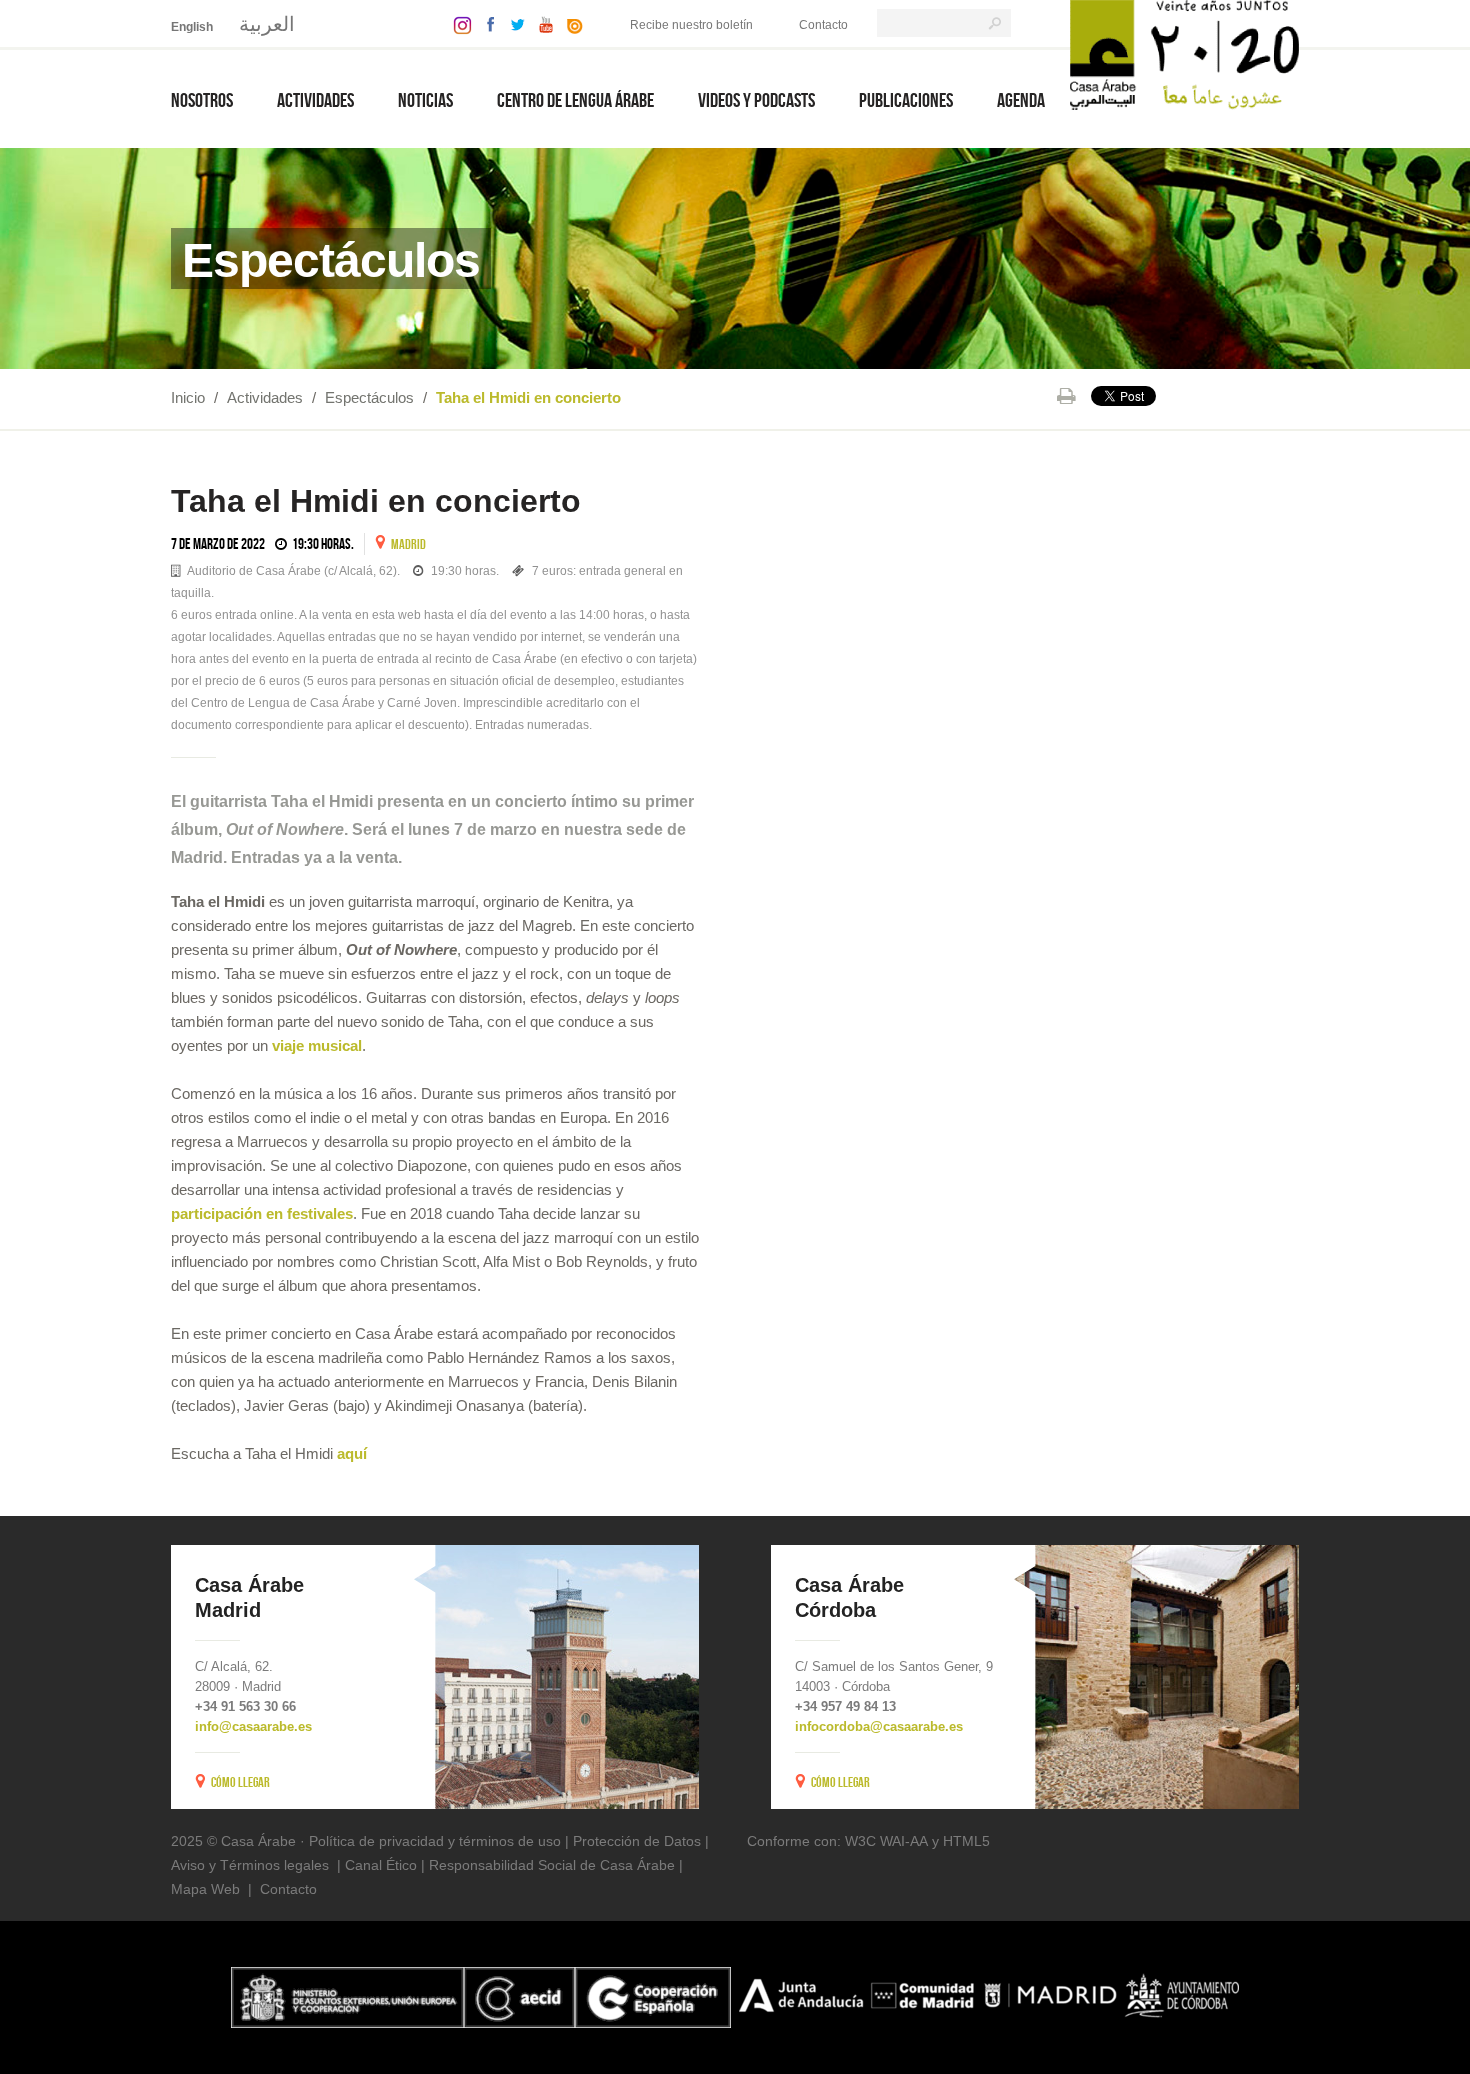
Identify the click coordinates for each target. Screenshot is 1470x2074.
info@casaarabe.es (253, 1726)
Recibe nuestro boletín (691, 25)
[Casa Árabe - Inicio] (1184, 53)
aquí (352, 1453)
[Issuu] (570, 23)
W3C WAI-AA (886, 1841)
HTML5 (966, 1841)
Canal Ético (381, 1865)
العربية (267, 24)
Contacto (823, 25)
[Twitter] (512, 23)
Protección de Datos (637, 1841)
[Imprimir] (1066, 396)
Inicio (188, 397)
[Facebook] (486, 23)
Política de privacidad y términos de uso (435, 1841)
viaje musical (317, 1045)
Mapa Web (205, 1889)
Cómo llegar (240, 1782)
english (192, 27)
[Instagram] (457, 23)
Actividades (265, 397)
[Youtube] (541, 23)
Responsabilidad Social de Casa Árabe (552, 1865)
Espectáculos (369, 397)
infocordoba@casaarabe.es (879, 1726)
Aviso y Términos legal (242, 1865)
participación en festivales (262, 1213)
